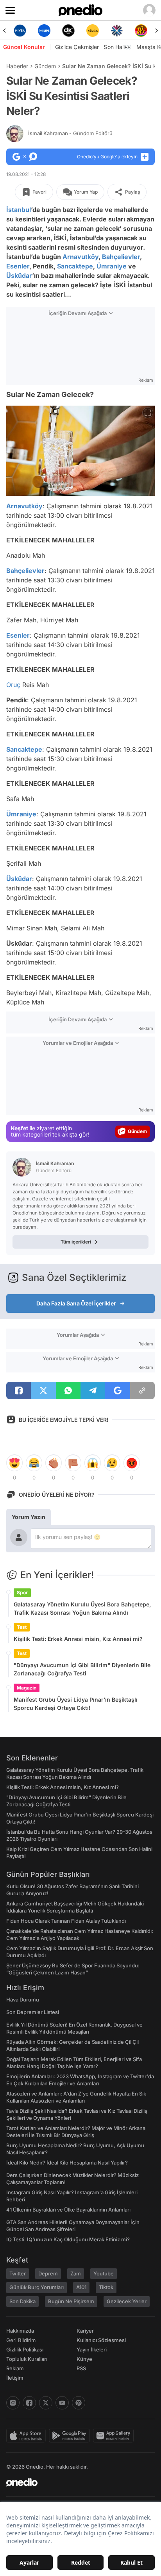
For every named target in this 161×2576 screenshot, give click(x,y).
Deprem (48, 2273)
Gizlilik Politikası (25, 2349)
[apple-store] (28, 2436)
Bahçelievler (121, 257)
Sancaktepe (75, 266)
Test (22, 1627)
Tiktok (106, 2287)
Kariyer (85, 2331)
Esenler (18, 266)
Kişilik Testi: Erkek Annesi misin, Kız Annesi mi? (78, 1639)
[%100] (68, 31)
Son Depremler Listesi (33, 2012)
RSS (81, 2368)
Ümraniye (112, 266)
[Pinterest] (79, 2403)
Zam (76, 2273)
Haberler (17, 66)
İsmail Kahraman (70, 133)
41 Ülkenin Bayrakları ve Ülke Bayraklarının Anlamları (68, 2210)
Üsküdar (19, 276)
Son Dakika (22, 2301)
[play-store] (71, 2436)
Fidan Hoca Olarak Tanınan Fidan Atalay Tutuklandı (66, 1921)
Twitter (18, 2273)
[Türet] (117, 31)
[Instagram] (13, 2403)
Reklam (15, 2368)
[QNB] (93, 31)
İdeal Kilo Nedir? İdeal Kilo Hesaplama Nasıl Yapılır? (67, 2163)
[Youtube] (62, 2403)
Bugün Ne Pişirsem (71, 2301)
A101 (81, 2287)
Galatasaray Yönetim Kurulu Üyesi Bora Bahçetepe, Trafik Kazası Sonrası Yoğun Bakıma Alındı (82, 1608)
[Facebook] (29, 2403)
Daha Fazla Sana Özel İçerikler (76, 1303)
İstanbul (19, 210)
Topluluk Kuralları (27, 2359)
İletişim (15, 2378)
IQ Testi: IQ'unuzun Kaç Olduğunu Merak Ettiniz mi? (68, 2239)
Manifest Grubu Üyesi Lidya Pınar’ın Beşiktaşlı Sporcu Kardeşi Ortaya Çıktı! (76, 1704)
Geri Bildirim (21, 2340)
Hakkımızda (20, 2331)
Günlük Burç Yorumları (37, 2287)
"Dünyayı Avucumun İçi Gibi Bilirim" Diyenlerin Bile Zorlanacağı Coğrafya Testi (82, 1669)
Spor (22, 1593)
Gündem (45, 66)
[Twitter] (46, 2403)
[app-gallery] (115, 2436)
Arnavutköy (80, 257)
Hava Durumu (23, 2000)
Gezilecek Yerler (127, 2301)
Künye (84, 2359)
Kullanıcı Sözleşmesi (101, 2340)
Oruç (13, 685)
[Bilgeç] (141, 31)
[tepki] (14, 1463)
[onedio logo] (76, 2482)
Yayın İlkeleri (92, 2349)
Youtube (104, 2273)
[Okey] (44, 31)
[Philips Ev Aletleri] (20, 31)
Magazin (27, 1688)
